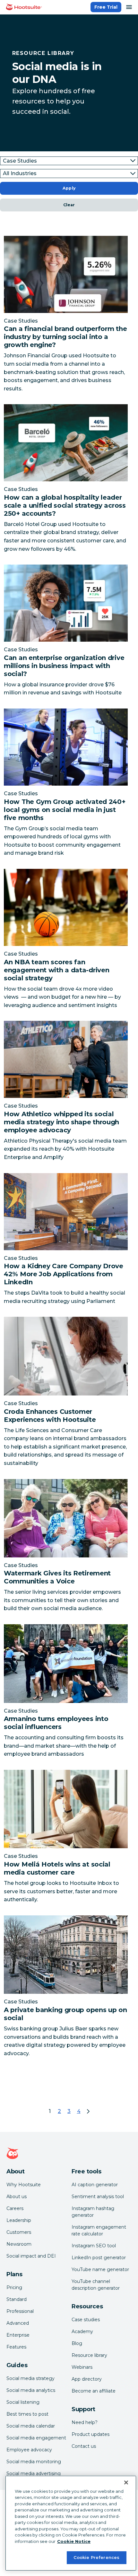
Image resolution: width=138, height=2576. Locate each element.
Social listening (23, 2402)
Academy (82, 2331)
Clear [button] (69, 205)
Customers (19, 2232)
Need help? (85, 2422)
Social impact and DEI (31, 2256)
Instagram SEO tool (94, 2246)
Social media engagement (36, 2438)
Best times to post (27, 2414)
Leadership (19, 2220)
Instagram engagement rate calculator (99, 2230)
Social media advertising (34, 2473)
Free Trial (106, 7)
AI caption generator (95, 2185)
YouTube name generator (100, 2269)
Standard (17, 2299)
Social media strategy (30, 2378)
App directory (87, 2379)
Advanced (18, 2323)
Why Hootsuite (24, 2185)
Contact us (84, 2446)
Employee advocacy (29, 2450)
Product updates (91, 2434)
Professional (20, 2311)
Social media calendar (31, 2426)
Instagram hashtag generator (93, 2212)
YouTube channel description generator (96, 2285)
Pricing (14, 2287)
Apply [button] (69, 188)
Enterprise (18, 2335)
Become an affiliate (94, 2391)
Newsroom (19, 2244)
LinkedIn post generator (99, 2258)
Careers (15, 2208)
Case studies (86, 2320)
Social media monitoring (34, 2462)
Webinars (82, 2367)
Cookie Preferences (96, 2557)
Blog (77, 2343)
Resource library (89, 2355)
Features (16, 2347)
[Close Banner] (126, 2482)
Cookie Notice (74, 2541)
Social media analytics (31, 2390)
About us (17, 2197)
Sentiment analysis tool (98, 2197)
